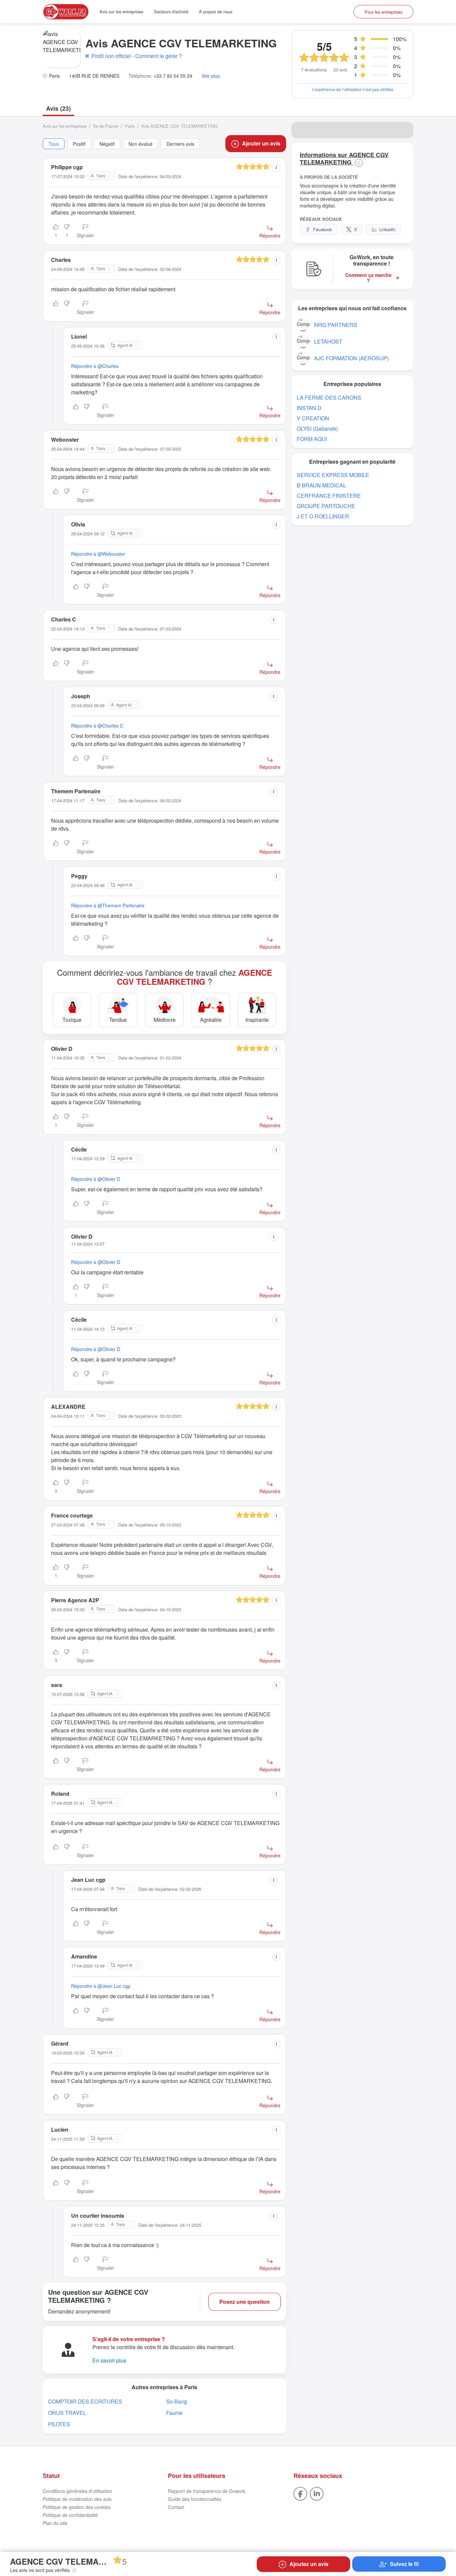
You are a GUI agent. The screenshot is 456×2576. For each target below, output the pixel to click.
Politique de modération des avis (77, 2499)
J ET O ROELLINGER (323, 516)
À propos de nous (216, 12)
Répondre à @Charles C (97, 726)
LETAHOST (328, 341)
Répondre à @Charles (95, 366)
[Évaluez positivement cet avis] (56, 308)
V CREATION (313, 418)
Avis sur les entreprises (121, 12)
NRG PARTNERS (336, 325)
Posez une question (245, 2302)
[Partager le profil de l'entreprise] (404, 130)
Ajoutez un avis (309, 2564)
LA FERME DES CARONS (329, 397)
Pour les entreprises (383, 12)
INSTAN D (309, 408)
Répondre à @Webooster (98, 554)
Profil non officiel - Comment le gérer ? (137, 56)
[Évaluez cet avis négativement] (67, 308)
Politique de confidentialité (70, 2515)
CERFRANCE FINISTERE (329, 496)
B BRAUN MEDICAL (321, 485)
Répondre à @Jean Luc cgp (101, 1986)
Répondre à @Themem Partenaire (108, 905)
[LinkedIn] (317, 2493)
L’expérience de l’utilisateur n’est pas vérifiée (353, 89)
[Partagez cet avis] (276, 168)
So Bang (177, 2401)
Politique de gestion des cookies (77, 2507)
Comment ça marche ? (368, 278)
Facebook (323, 229)
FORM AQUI (312, 439)
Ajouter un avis (261, 143)
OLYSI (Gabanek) (317, 428)
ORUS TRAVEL (67, 2413)
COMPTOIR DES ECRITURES (85, 2401)
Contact (176, 2507)
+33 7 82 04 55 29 (173, 76)
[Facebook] (300, 2493)
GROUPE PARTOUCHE (326, 506)
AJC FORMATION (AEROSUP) (351, 358)
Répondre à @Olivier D (96, 1179)
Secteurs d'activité (171, 12)
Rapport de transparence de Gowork (207, 2491)
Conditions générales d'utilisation (77, 2491)
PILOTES (59, 2424)
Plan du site (55, 2523)
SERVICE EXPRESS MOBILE (333, 475)
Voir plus (211, 76)
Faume (174, 2413)
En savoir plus (109, 2360)
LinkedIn (387, 229)
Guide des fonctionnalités (195, 2499)
